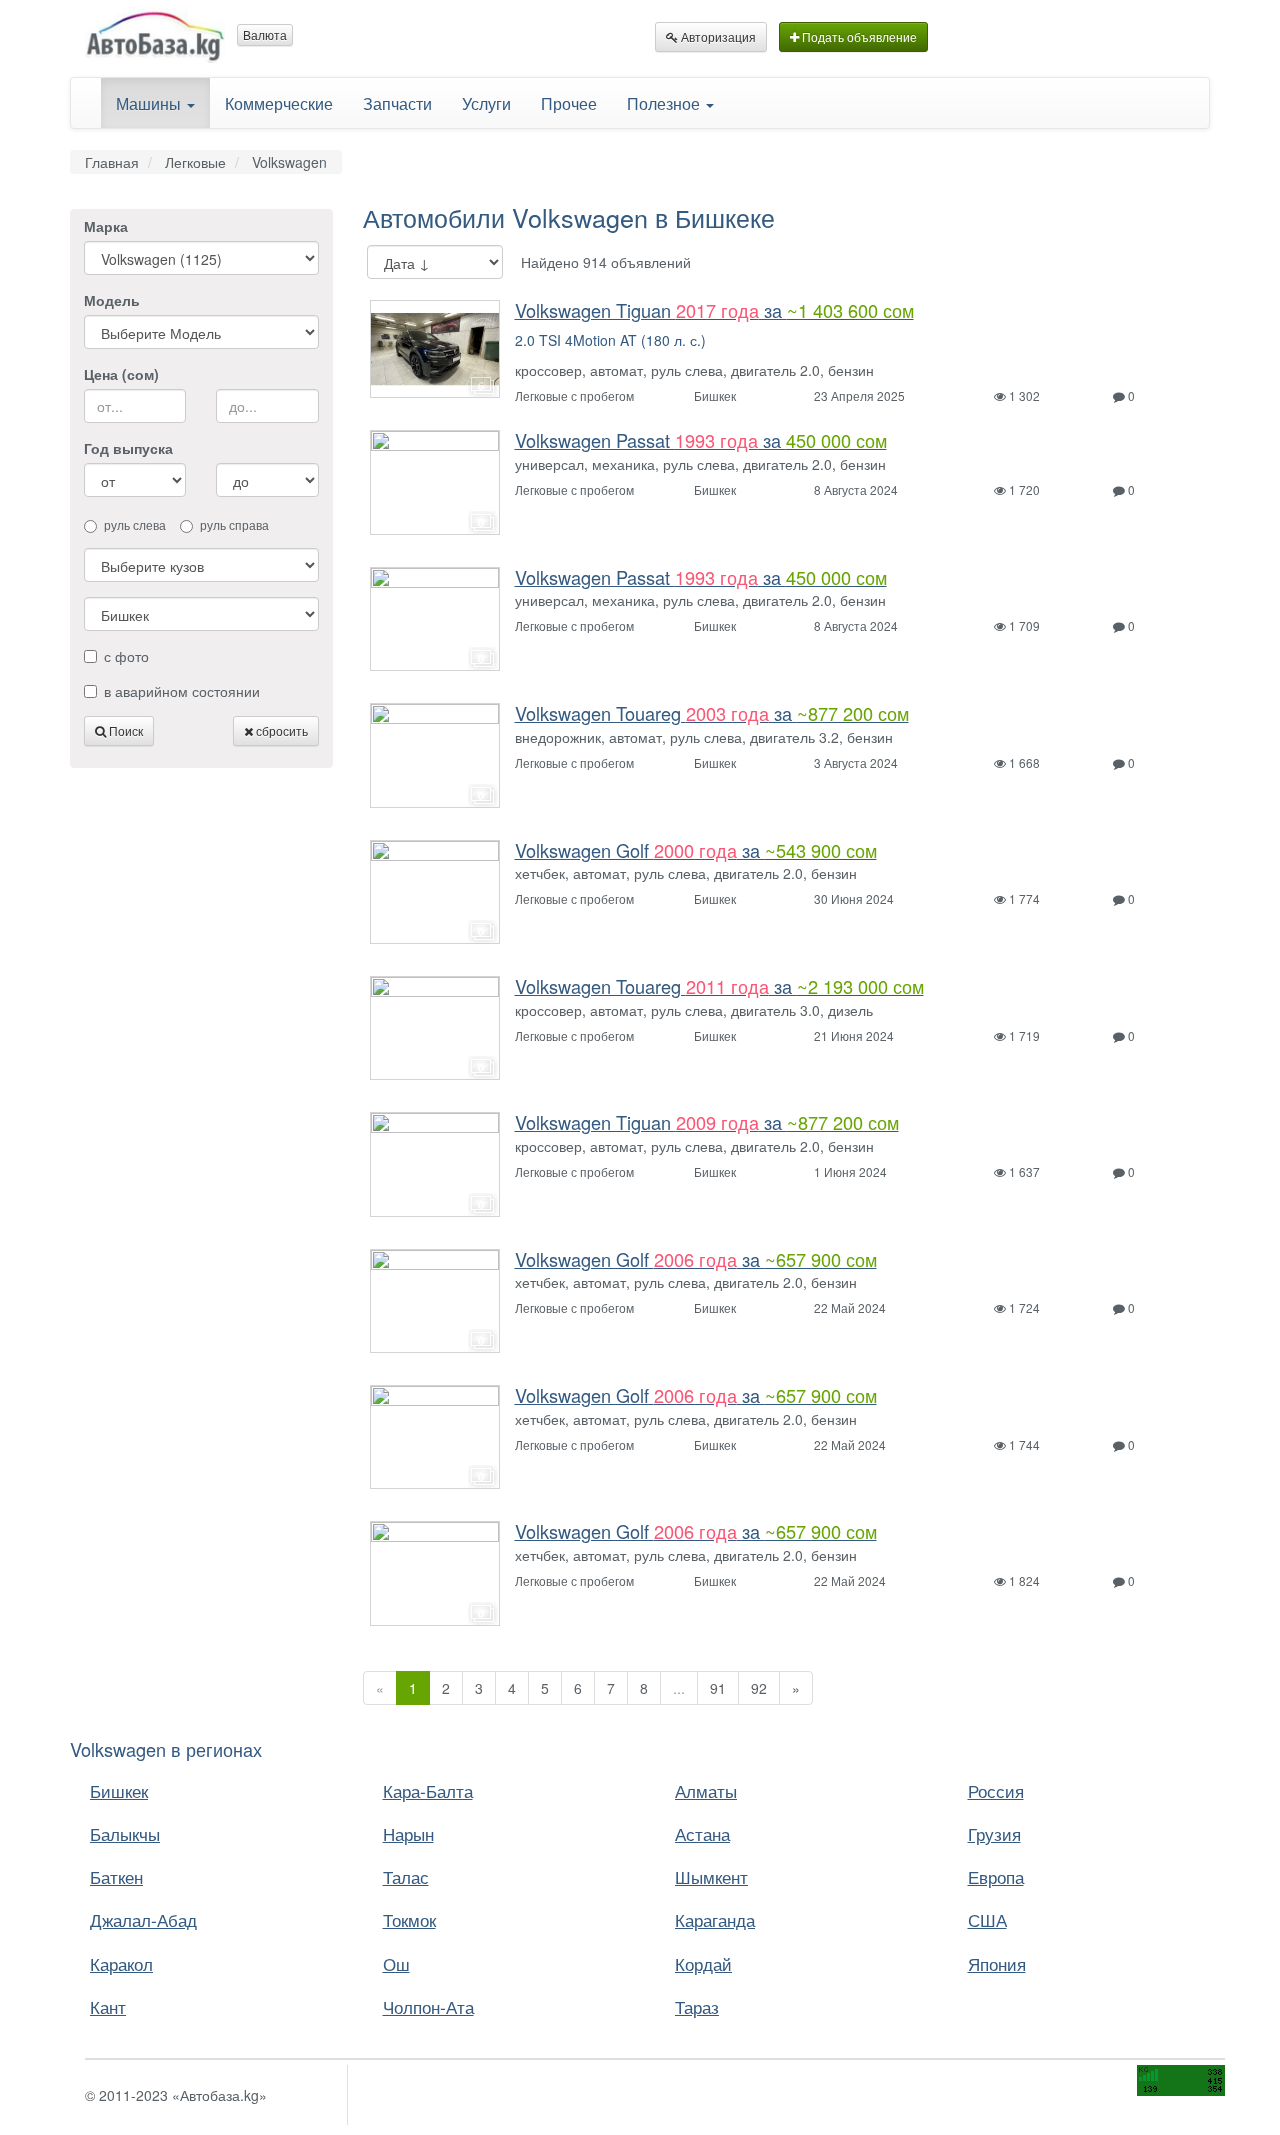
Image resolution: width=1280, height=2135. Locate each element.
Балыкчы (125, 1833)
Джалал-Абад (143, 1919)
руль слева (135, 524)
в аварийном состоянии (182, 691)
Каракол (121, 1963)
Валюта (265, 34)
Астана (702, 1833)
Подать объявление (858, 36)
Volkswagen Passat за (701, 440)
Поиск (124, 730)
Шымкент (711, 1876)
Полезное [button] (665, 103)
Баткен (116, 1876)
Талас (406, 1876)
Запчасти (397, 103)
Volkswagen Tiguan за (714, 310)
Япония (997, 1963)
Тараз (697, 2006)
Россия (996, 1790)
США (987, 1919)
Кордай (703, 1963)
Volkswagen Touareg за (712, 713)
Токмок (409, 1919)
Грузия (994, 1833)
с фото (126, 656)
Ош (396, 1963)
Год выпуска (128, 448)
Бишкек (119, 1790)
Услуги (486, 103)
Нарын (408, 1833)
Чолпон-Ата (428, 2006)
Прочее (569, 103)
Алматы (706, 1790)
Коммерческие (279, 103)
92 (759, 1688)
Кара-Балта (428, 1790)
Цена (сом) (121, 374)
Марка (106, 226)
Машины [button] (150, 103)
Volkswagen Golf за (696, 850)
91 (718, 1688)
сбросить (280, 730)
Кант (108, 2006)
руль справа (234, 524)
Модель (112, 300)
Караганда (715, 1919)
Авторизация (717, 36)
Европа (996, 1876)
